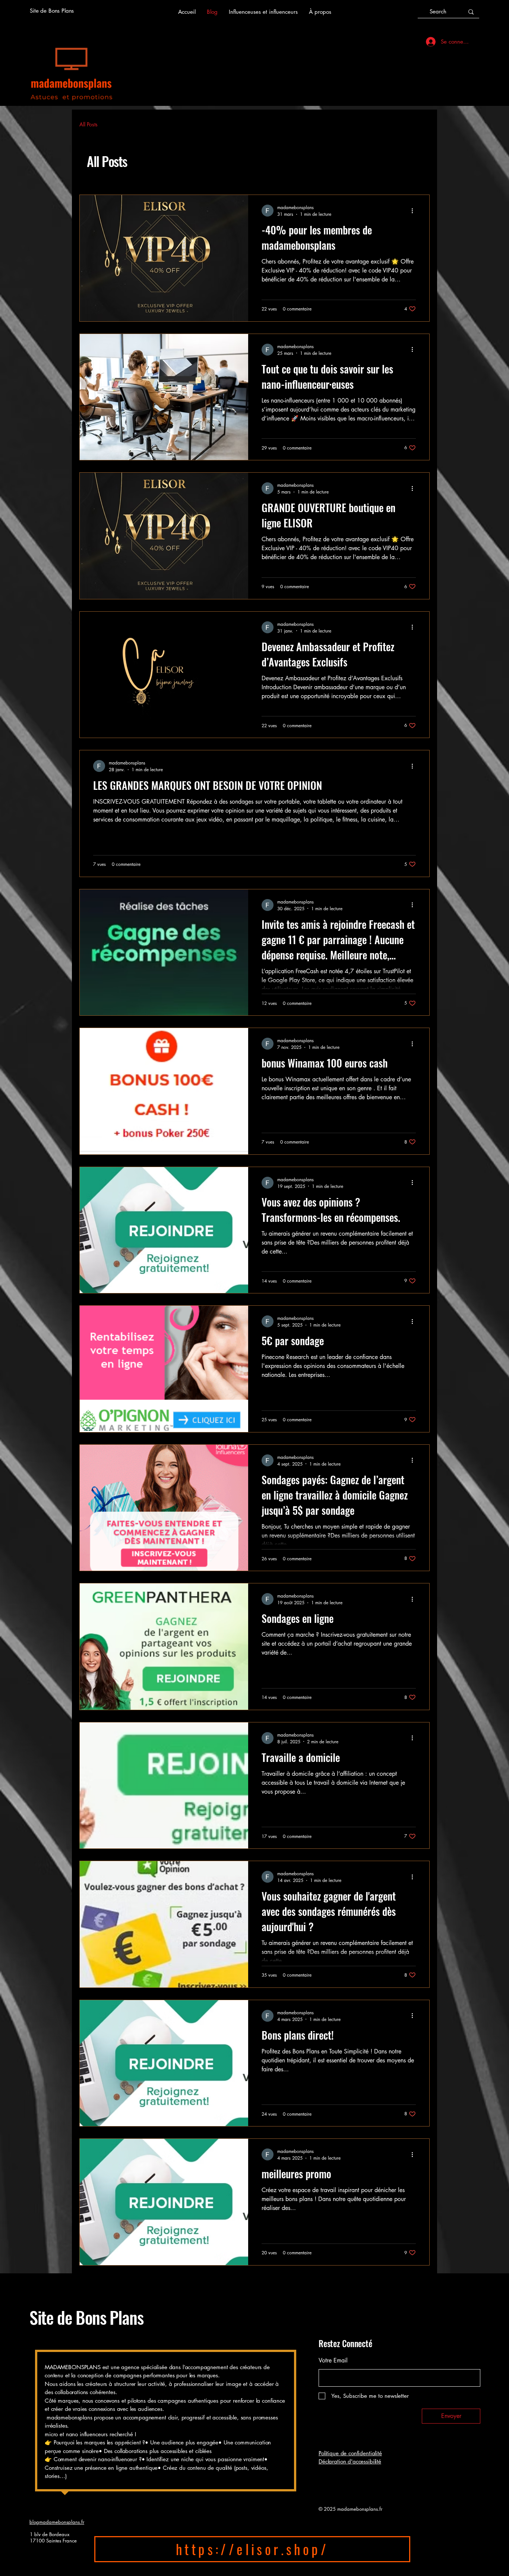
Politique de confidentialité (350, 2453)
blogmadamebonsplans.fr (57, 2522)
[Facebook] (34, 2563)
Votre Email (333, 2361)
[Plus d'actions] (415, 211)
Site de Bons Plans (86, 2317)
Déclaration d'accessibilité (350, 2461)
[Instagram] (48, 2563)
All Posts (88, 124)
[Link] (61, 2563)
